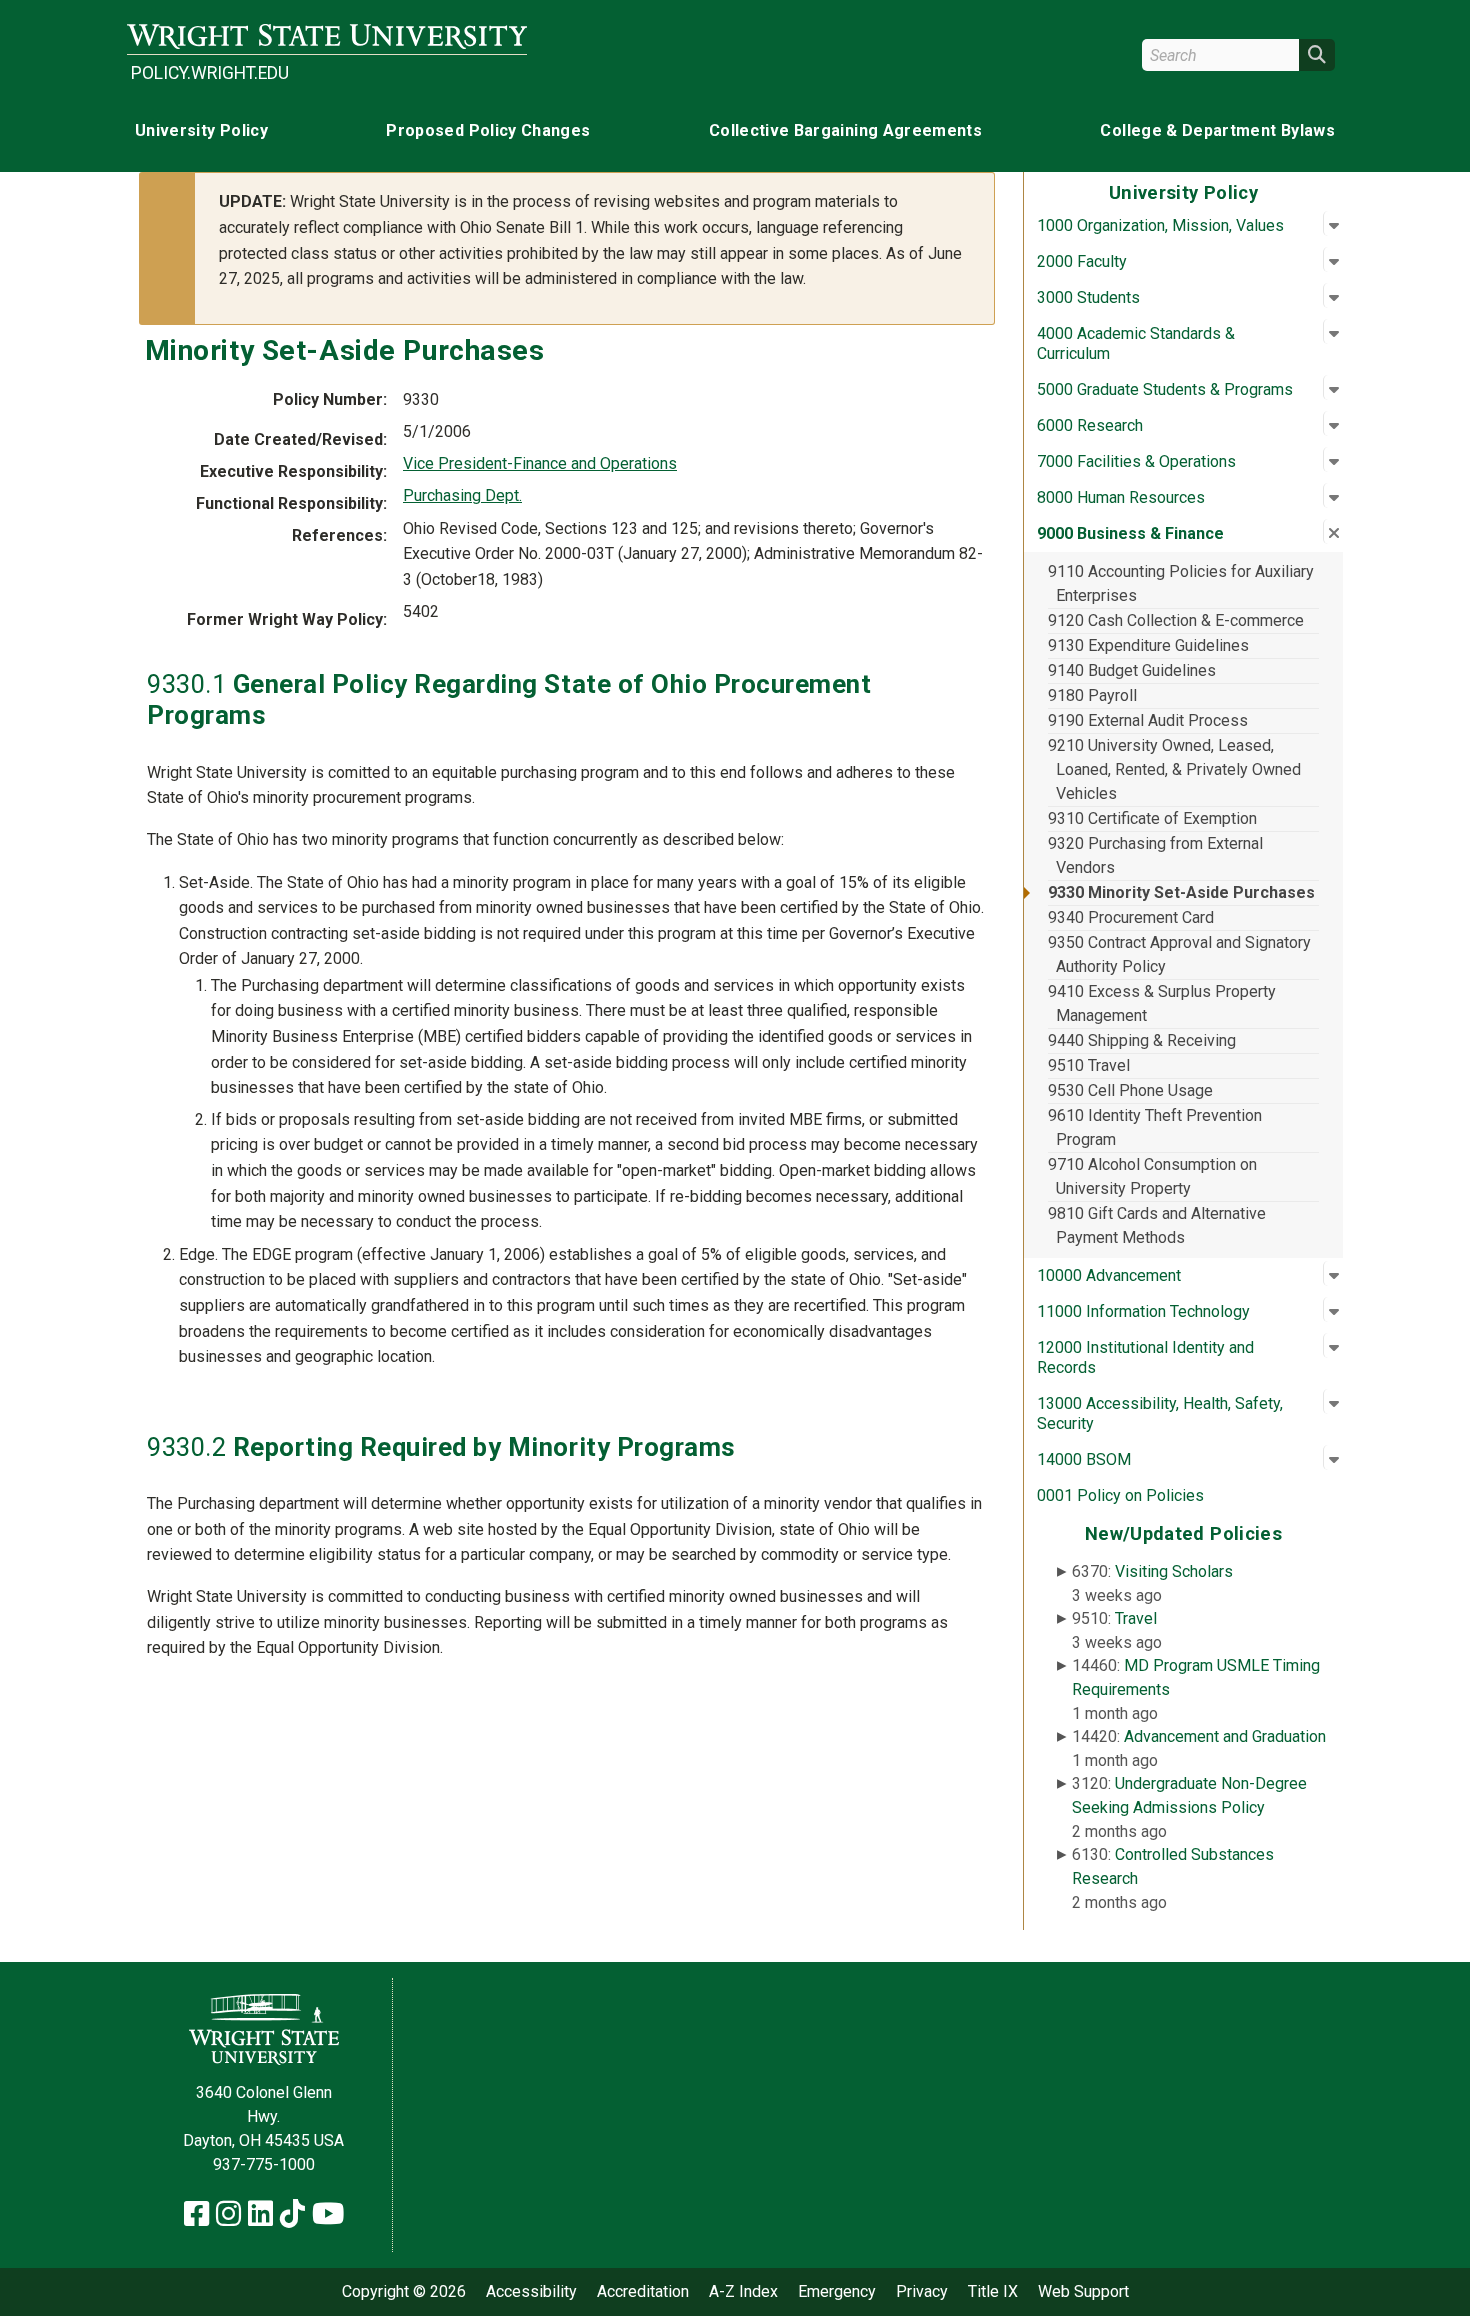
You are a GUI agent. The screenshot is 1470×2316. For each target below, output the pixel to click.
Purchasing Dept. (462, 495)
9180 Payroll (1092, 695)
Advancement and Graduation (1225, 1736)
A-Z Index (743, 2292)
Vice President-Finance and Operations (540, 463)
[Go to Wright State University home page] (327, 36)
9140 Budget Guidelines (1132, 670)
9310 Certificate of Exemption (1152, 818)
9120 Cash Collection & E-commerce (1176, 620)
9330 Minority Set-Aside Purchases (1181, 892)
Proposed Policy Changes (488, 130)
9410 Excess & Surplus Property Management (1162, 1003)
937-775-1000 (264, 2164)
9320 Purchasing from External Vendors (1155, 855)
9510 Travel (1089, 1065)
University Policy (201, 130)
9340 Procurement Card (1131, 917)
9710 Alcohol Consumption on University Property (1152, 1176)
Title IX (993, 2292)
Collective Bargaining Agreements (845, 130)
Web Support (1083, 2292)
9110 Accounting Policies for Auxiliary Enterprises (1181, 583)
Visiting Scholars (1174, 1571)
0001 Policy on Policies (1120, 1495)
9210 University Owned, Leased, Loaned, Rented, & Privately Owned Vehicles (1174, 769)
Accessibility (531, 2292)
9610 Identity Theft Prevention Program (1155, 1127)
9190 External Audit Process (1148, 720)
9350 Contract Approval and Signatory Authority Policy (1179, 954)
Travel (1136, 1618)
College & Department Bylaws (1217, 130)
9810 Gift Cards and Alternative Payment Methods (1157, 1225)
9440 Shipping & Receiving (1142, 1040)
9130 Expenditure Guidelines (1148, 645)
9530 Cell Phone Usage (1130, 1090)
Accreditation (643, 2292)
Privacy (922, 2292)
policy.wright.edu (210, 73)
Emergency (837, 2292)
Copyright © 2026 (404, 2292)
